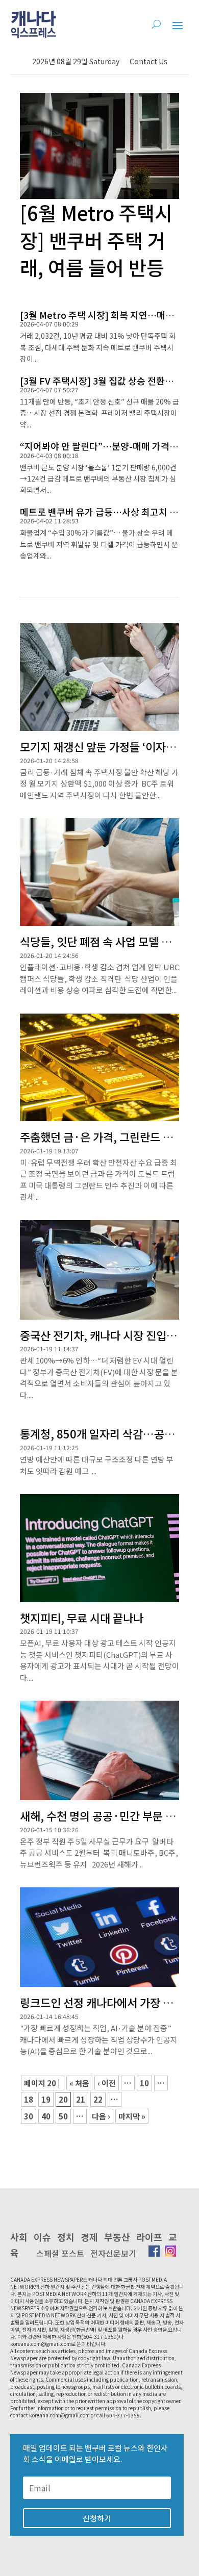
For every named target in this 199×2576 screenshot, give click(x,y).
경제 (89, 2237)
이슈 (42, 2237)
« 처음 (79, 2083)
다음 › (101, 2116)
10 (144, 2083)
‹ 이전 (107, 2083)
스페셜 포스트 (60, 2253)
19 (46, 2099)
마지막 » (132, 2116)
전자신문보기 (113, 2253)
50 (63, 2116)
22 (98, 2099)
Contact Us (148, 61)
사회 (19, 2237)
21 (81, 2099)
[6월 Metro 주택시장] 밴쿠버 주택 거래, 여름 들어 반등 (96, 239)
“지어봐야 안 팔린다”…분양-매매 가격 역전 (104, 446)
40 (46, 2116)
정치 (66, 2237)
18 (29, 2099)
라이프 (149, 2237)
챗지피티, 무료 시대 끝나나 (82, 1618)
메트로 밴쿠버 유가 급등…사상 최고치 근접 (103, 512)
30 (29, 2116)
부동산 (117, 2237)
